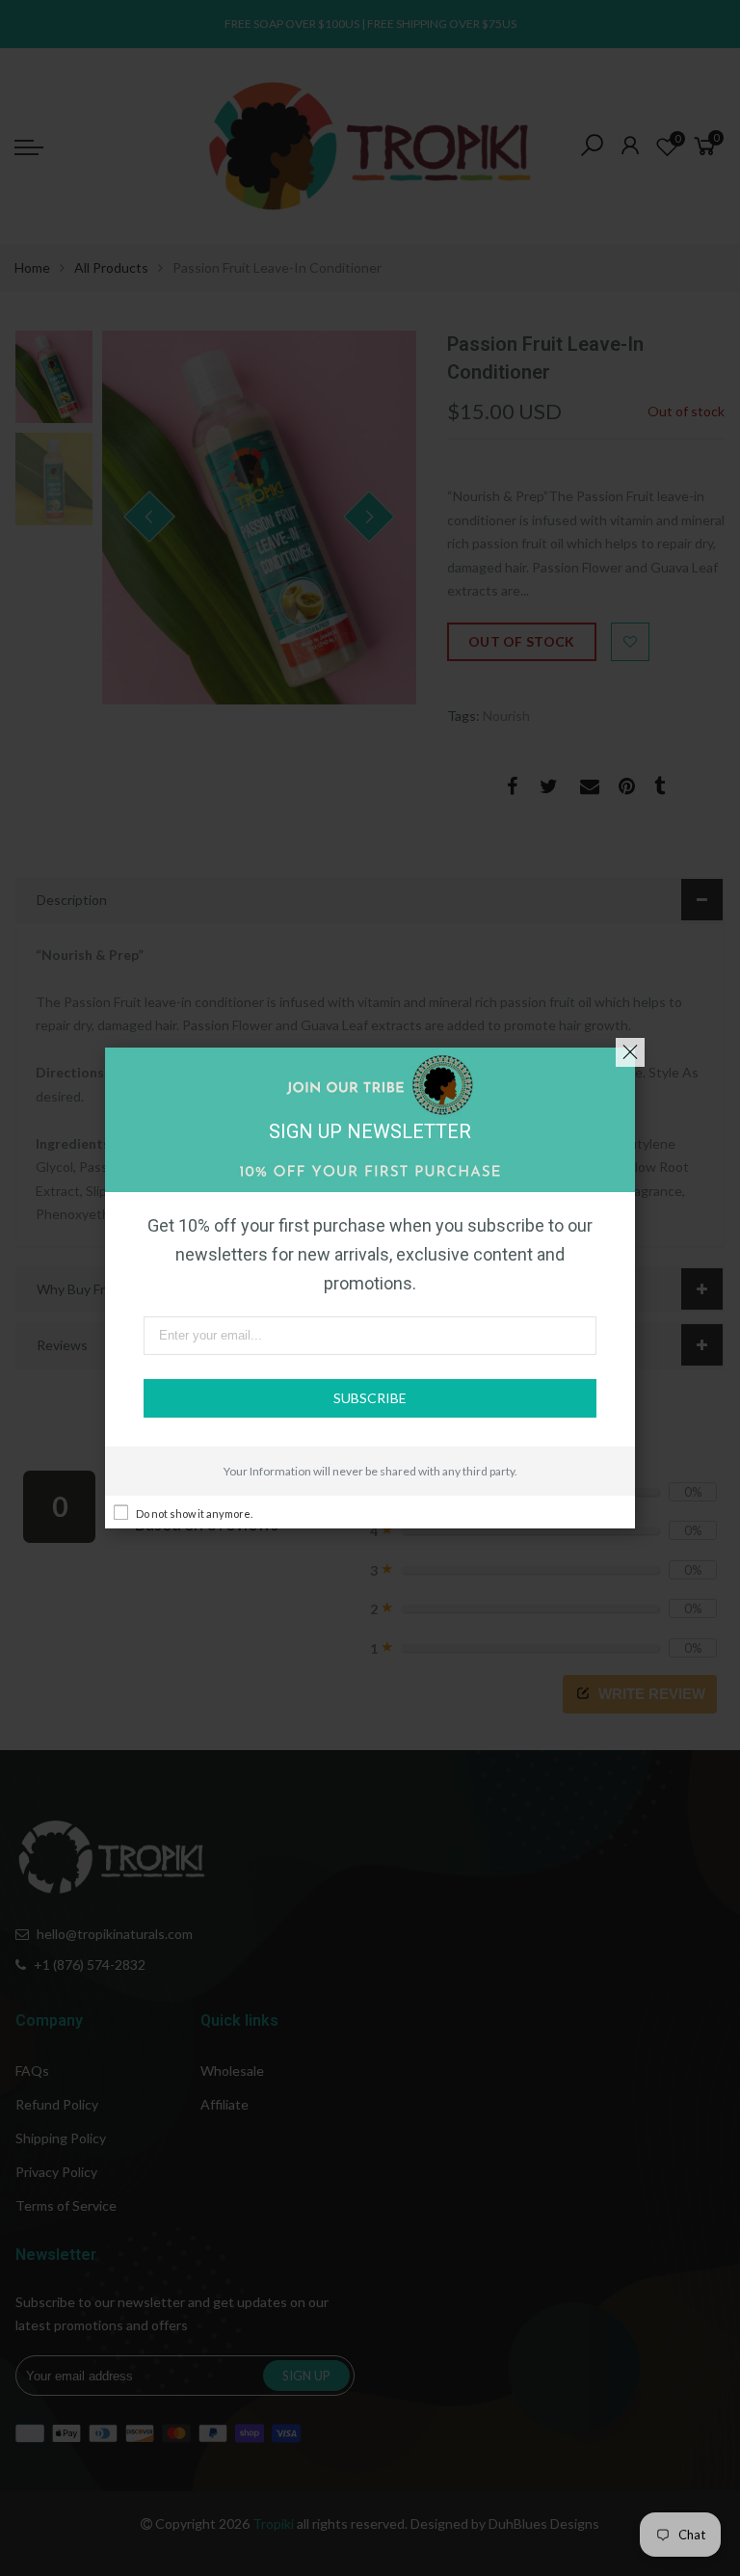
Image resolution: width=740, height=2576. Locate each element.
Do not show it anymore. (194, 1514)
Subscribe (370, 1398)
